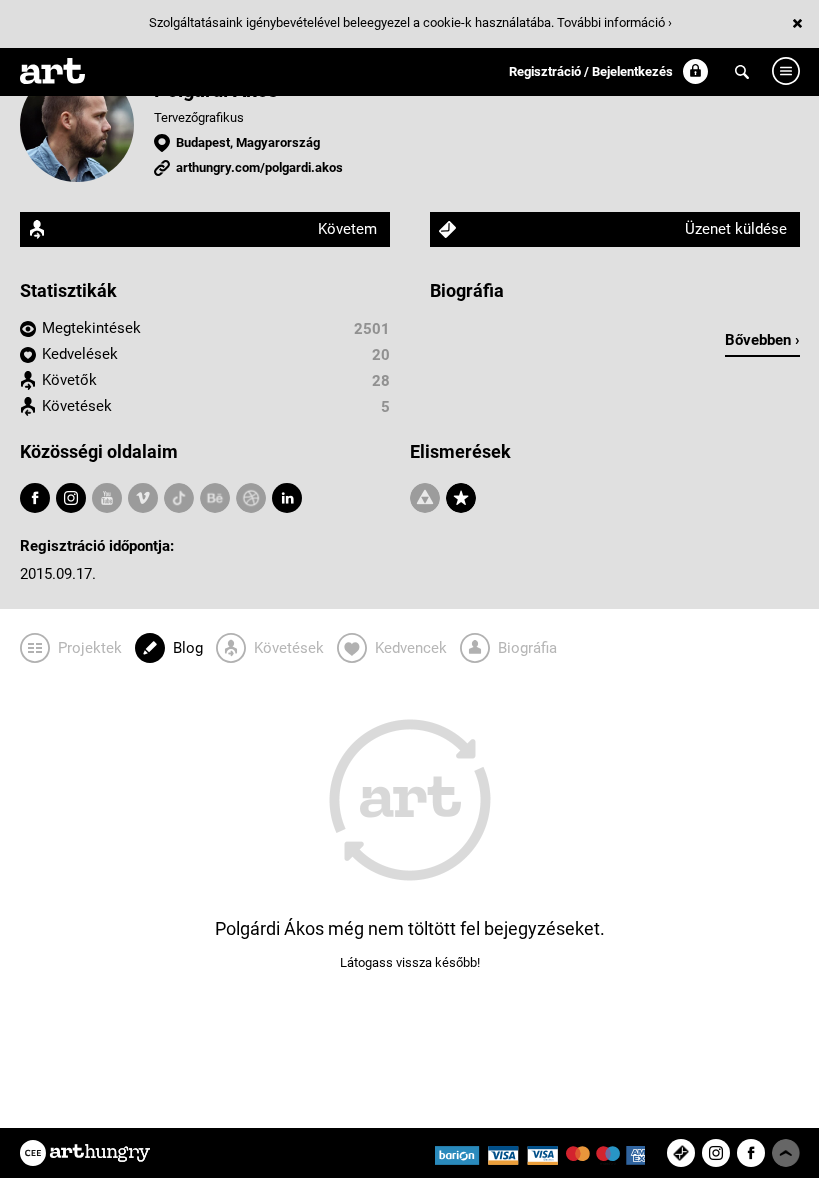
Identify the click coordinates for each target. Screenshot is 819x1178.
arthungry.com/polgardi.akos (259, 167)
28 (381, 381)
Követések (77, 406)
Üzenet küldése (736, 229)
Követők (69, 380)
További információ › (614, 22)
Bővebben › (762, 340)
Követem (347, 229)
